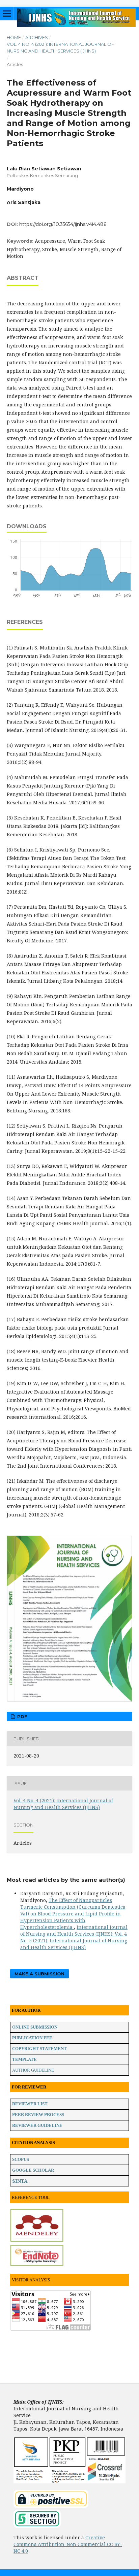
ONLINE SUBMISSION (35, 2027)
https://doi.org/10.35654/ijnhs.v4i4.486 (63, 224)
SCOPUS (21, 2159)
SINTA (20, 2181)
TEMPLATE (24, 2059)
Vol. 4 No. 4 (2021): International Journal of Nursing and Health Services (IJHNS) (60, 47)
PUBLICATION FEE (32, 2038)
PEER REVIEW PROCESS (38, 2115)
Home (14, 37)
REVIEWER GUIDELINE (37, 2125)
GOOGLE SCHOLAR (33, 2170)
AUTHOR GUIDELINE (33, 2070)
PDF (22, 1716)
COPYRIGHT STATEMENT (39, 2049)
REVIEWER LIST (30, 2104)
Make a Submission (39, 1974)
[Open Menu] (7, 13)
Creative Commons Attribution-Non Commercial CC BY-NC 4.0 (68, 2544)
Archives (37, 37)
